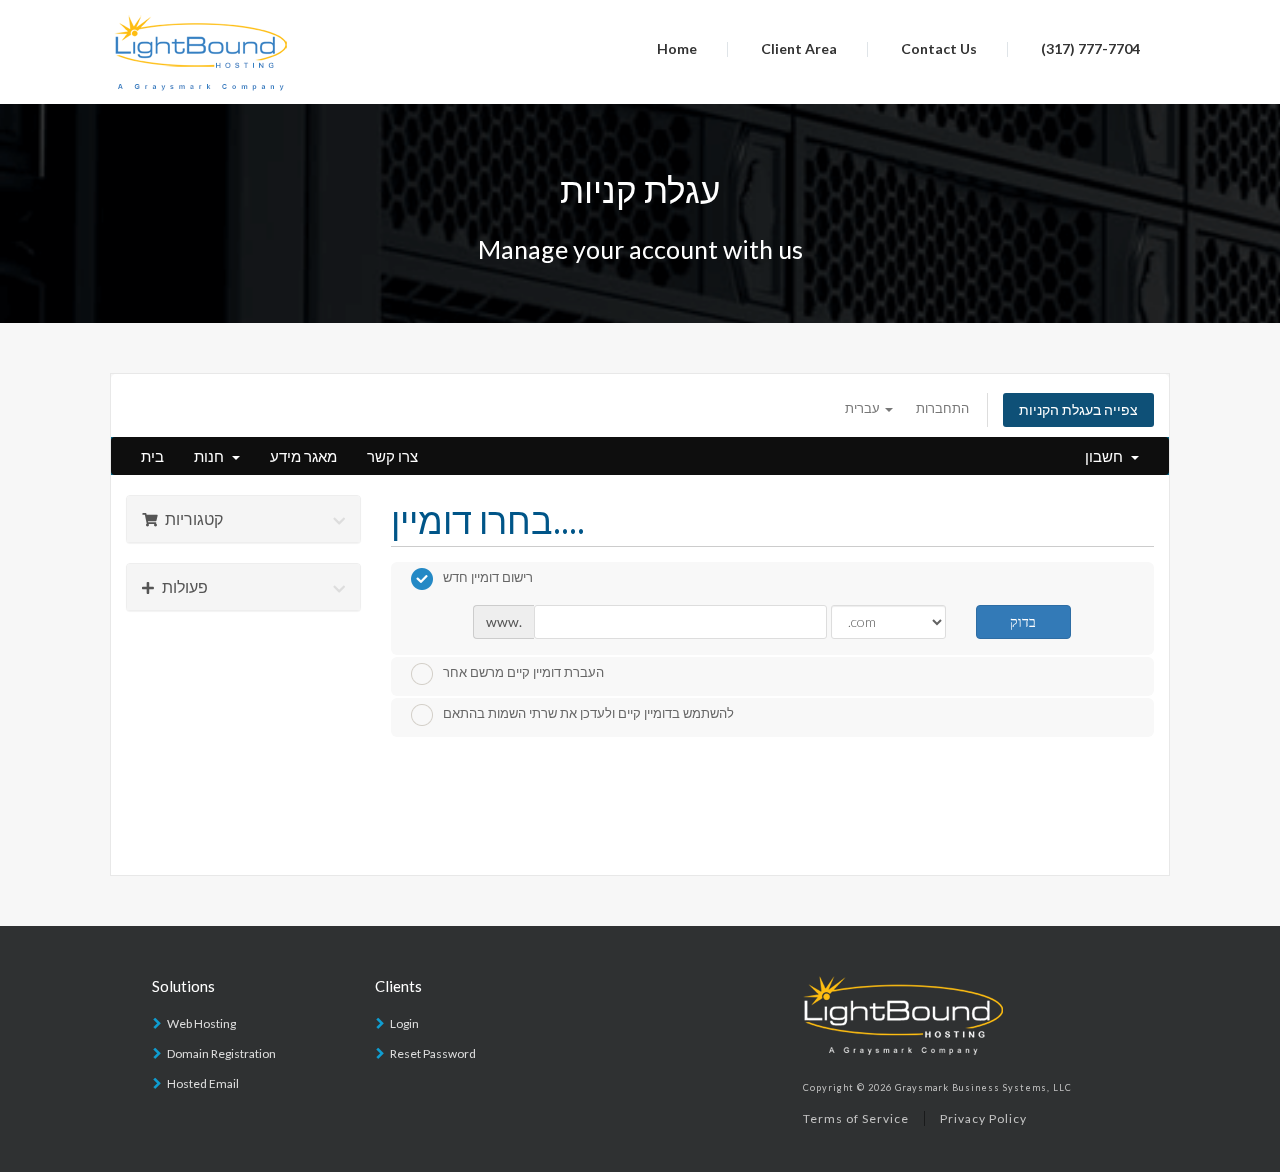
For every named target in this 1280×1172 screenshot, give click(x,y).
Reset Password (433, 1053)
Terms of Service (856, 1118)
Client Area (799, 48)
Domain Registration (221, 1053)
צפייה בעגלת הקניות (1078, 409)
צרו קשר (392, 456)
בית (152, 456)
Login (404, 1023)
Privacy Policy (983, 1118)
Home (677, 48)
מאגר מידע (303, 456)
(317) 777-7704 (1090, 48)
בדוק (1023, 621)
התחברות (942, 408)
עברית (864, 408)
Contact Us (939, 48)
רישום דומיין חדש (488, 578)
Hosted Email (203, 1083)
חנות (212, 456)
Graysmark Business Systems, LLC (983, 1087)
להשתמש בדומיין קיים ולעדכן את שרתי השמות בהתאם (588, 714)
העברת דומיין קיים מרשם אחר (523, 673)
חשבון (1107, 456)
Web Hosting (201, 1023)
